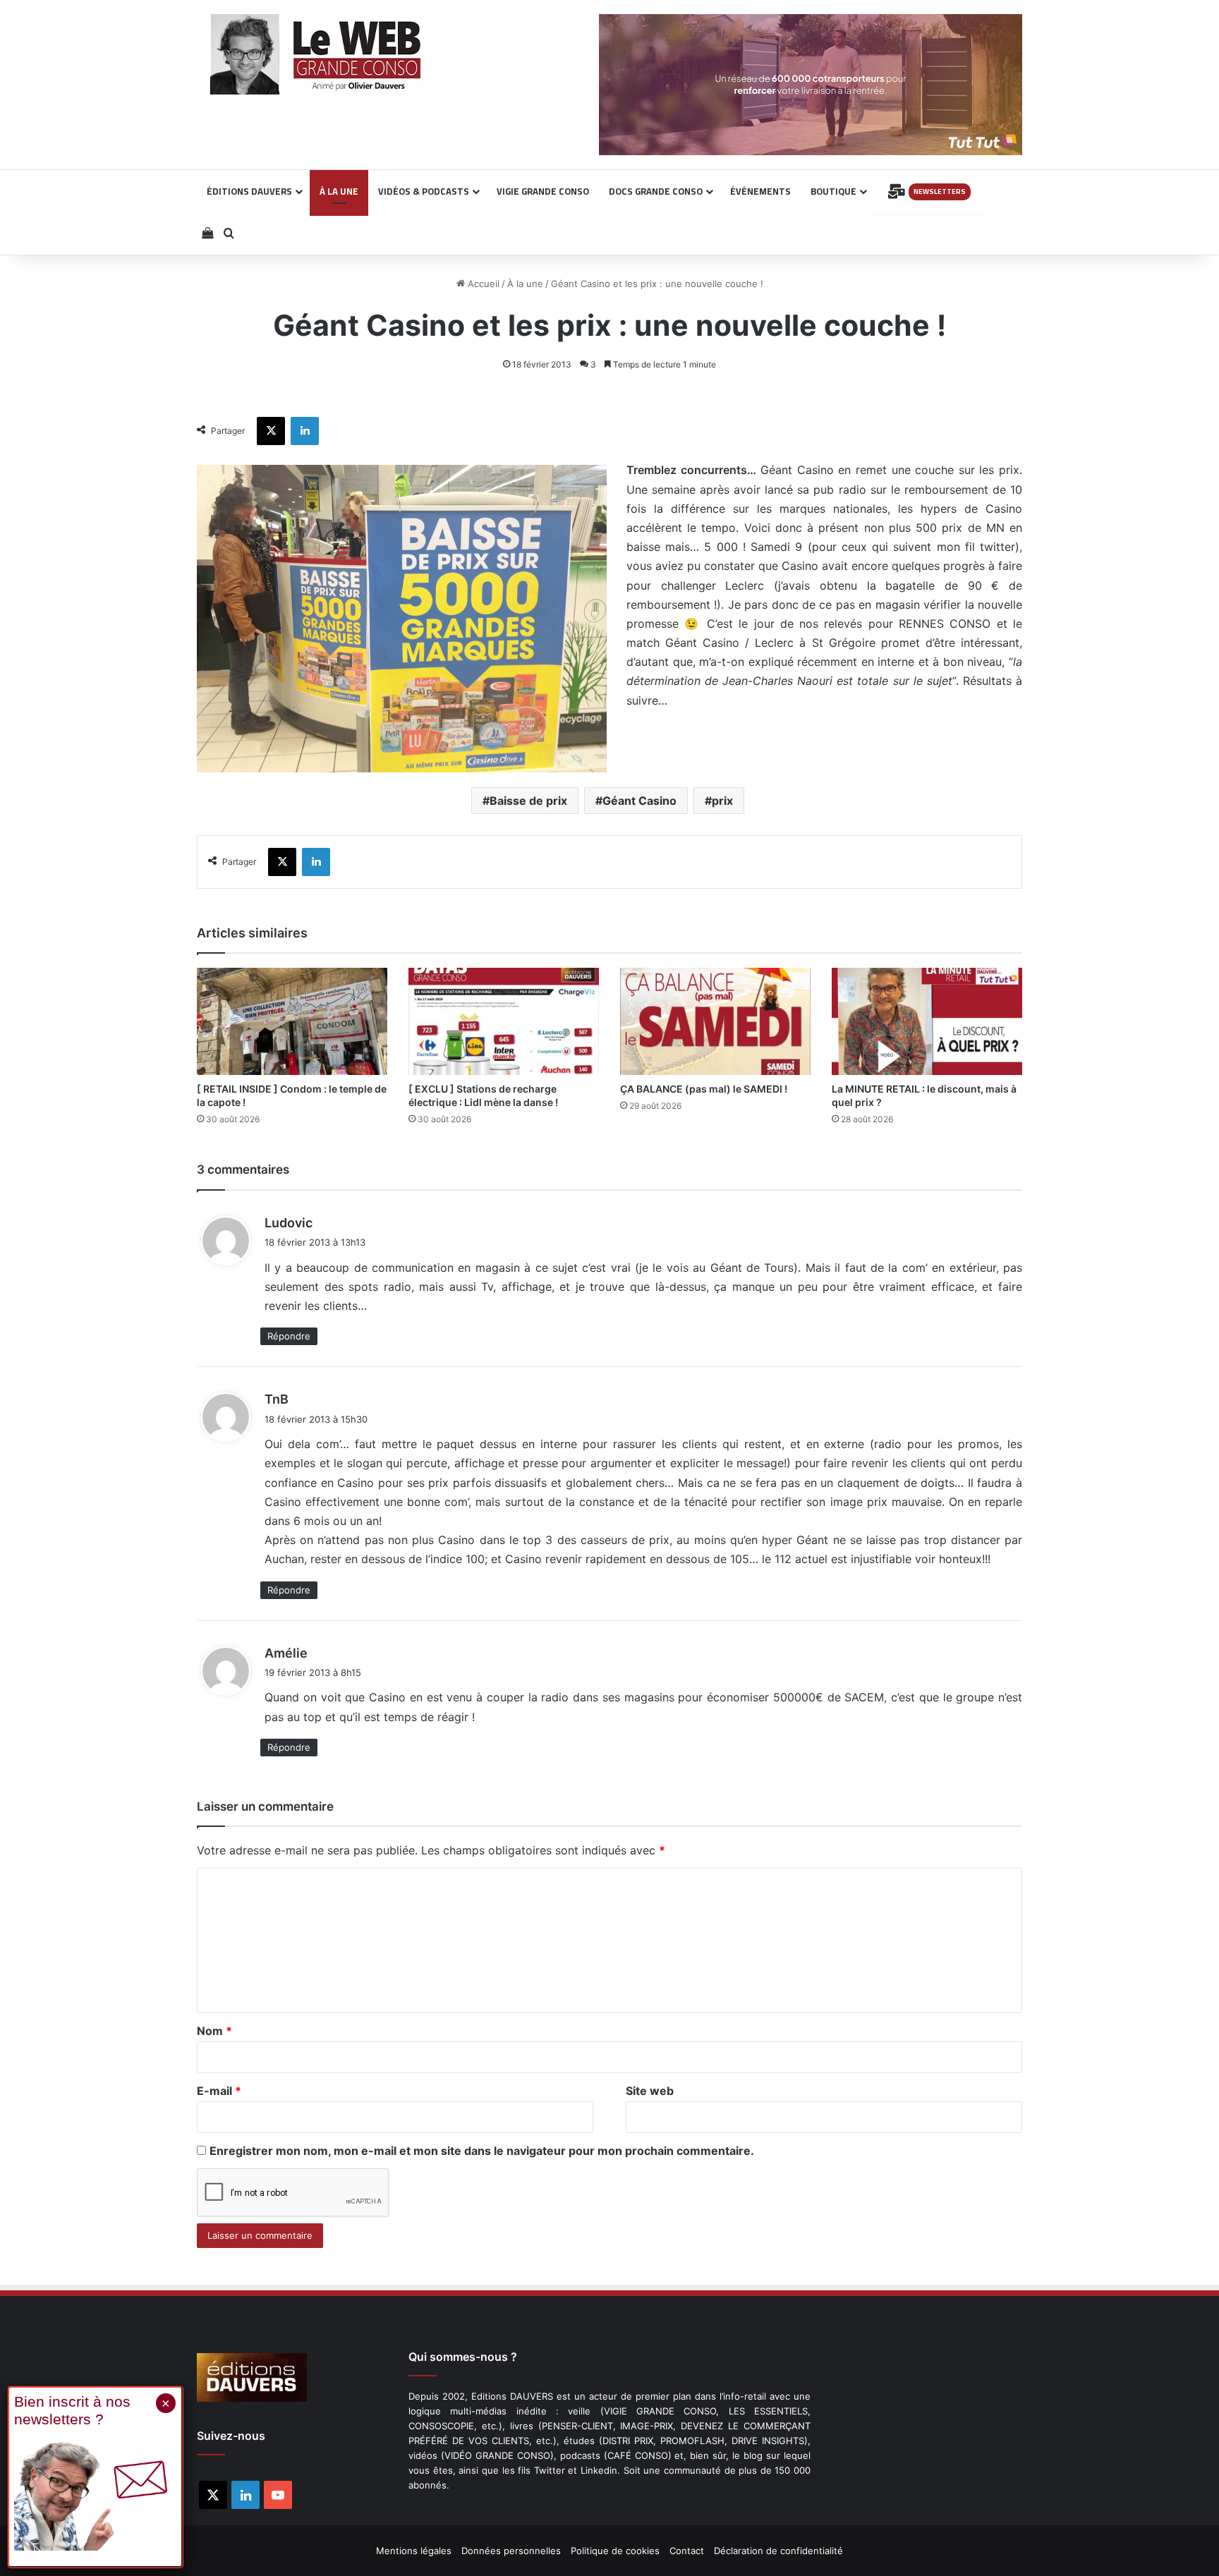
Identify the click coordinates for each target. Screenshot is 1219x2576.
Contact (687, 2551)
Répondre (289, 1336)
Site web (650, 2091)
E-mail (219, 2091)
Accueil (482, 284)
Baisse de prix (528, 801)
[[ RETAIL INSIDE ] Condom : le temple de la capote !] (292, 1021)
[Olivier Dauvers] (316, 54)
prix (722, 801)
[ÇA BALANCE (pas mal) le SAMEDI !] (715, 1021)
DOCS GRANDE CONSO (656, 191)
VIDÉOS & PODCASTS (424, 191)
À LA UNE (339, 191)
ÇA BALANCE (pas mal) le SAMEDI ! (704, 1089)
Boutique (833, 191)
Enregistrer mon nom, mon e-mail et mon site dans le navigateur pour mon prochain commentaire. (482, 2151)
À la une (525, 284)
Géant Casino (639, 801)
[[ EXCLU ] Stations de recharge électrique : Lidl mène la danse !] (504, 1021)
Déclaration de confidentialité (778, 2551)
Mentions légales (414, 2551)
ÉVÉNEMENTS (760, 191)
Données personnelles (511, 2551)
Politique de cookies (615, 2551)
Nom (214, 2031)
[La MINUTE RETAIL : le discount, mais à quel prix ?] (927, 1021)
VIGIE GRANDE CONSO (543, 191)
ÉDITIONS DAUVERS (249, 191)
